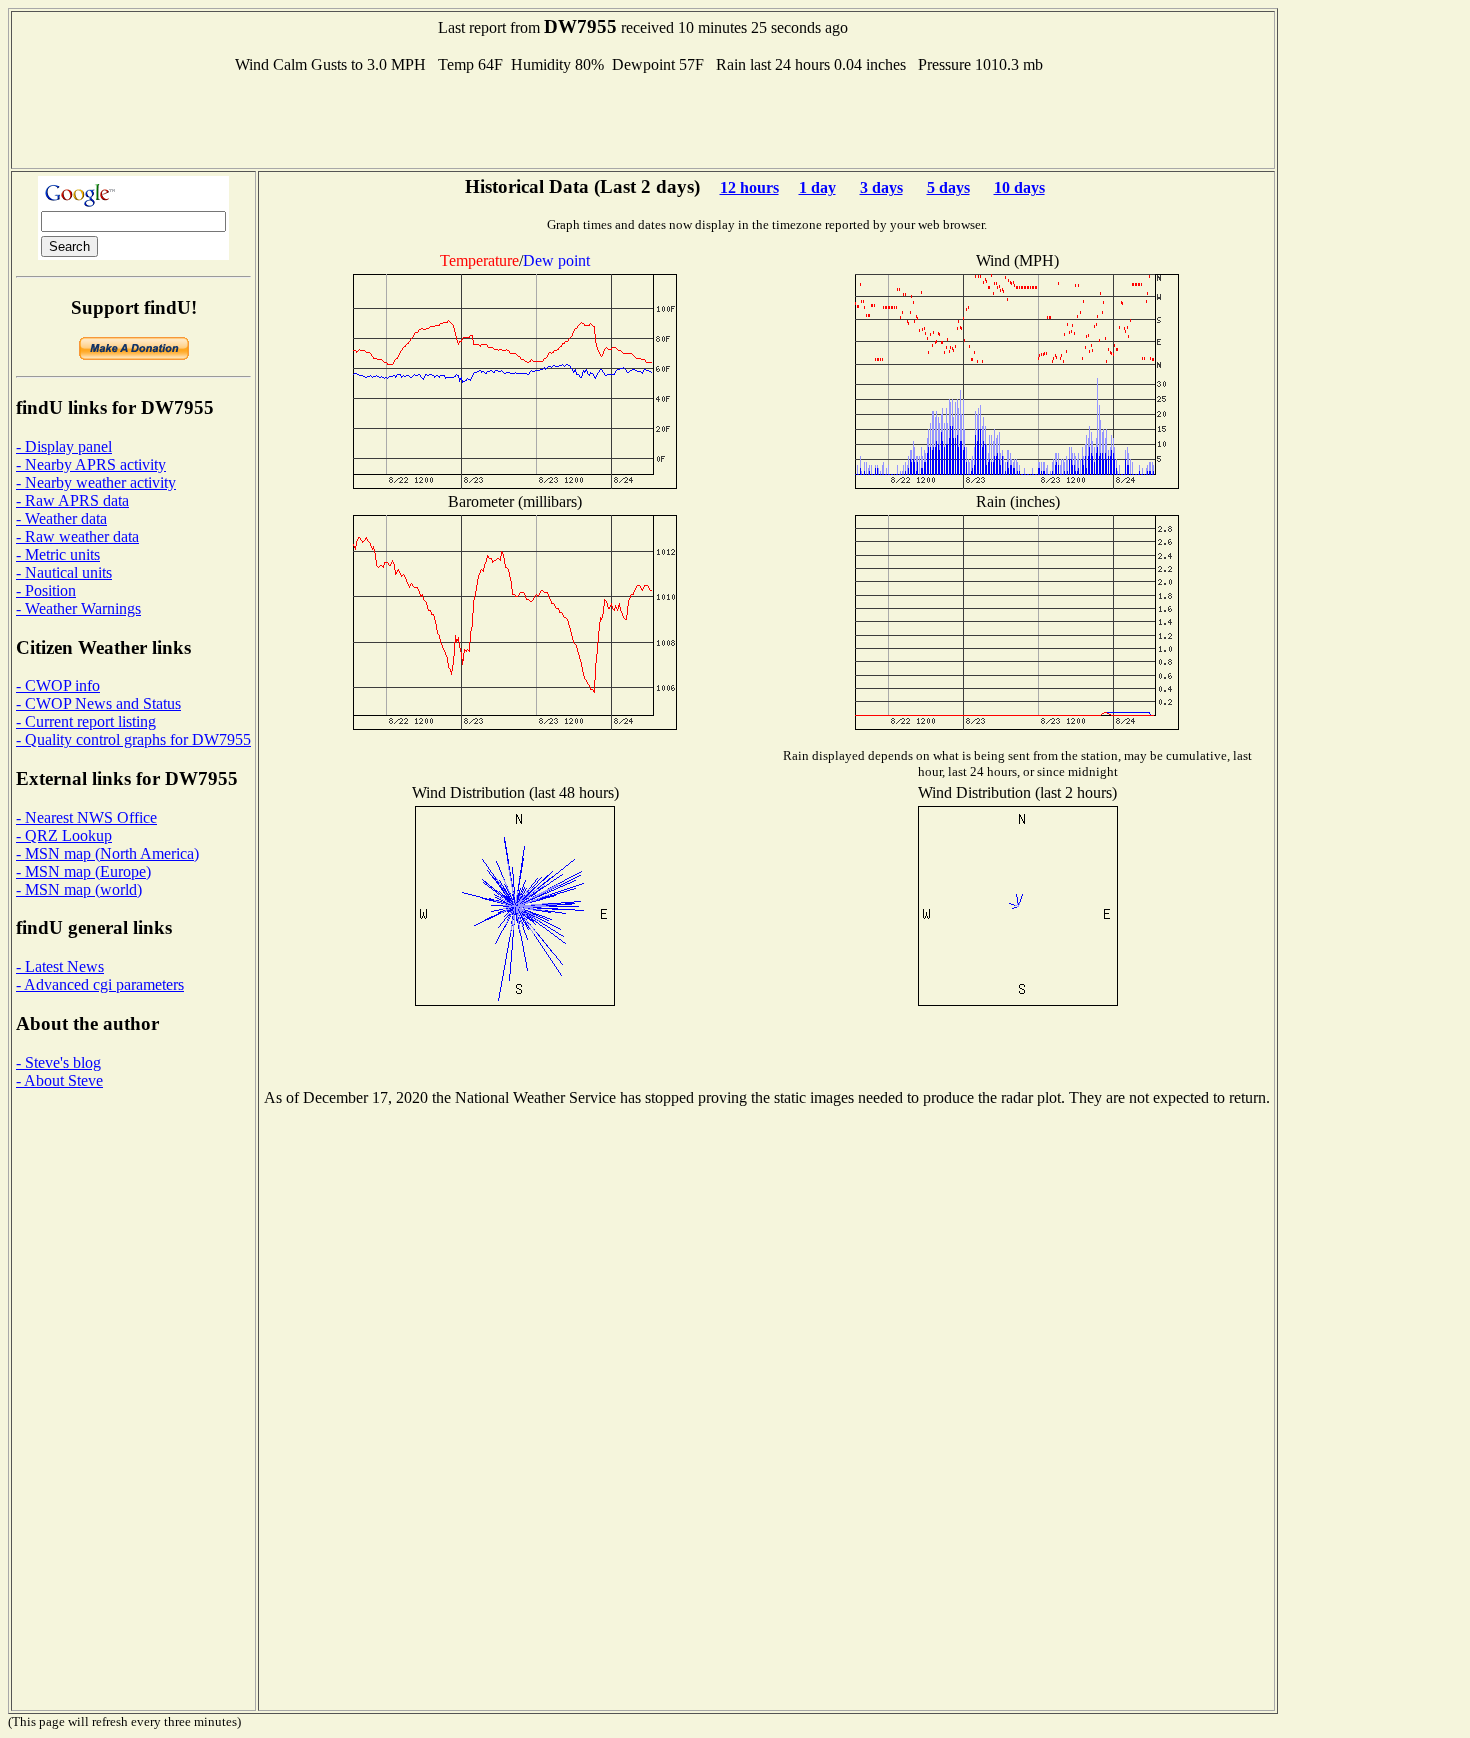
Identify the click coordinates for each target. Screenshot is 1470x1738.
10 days (1019, 187)
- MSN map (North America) (107, 853)
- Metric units (58, 554)
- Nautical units (64, 572)
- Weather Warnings (78, 608)
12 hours (749, 187)
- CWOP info (58, 685)
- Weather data (61, 518)
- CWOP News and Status (98, 703)
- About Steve (59, 1080)
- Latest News (60, 966)
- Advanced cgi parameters (100, 984)
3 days (881, 187)
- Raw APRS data (72, 500)
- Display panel (64, 446)
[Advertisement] (643, 119)
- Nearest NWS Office (86, 817)
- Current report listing (86, 721)
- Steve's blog (58, 1062)
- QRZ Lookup (64, 835)
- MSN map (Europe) (83, 871)
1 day (817, 187)
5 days (948, 187)
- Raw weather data (77, 536)
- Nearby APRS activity (91, 464)
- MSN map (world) (79, 889)
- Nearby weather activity (96, 482)
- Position (46, 590)
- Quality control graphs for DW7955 (133, 739)
